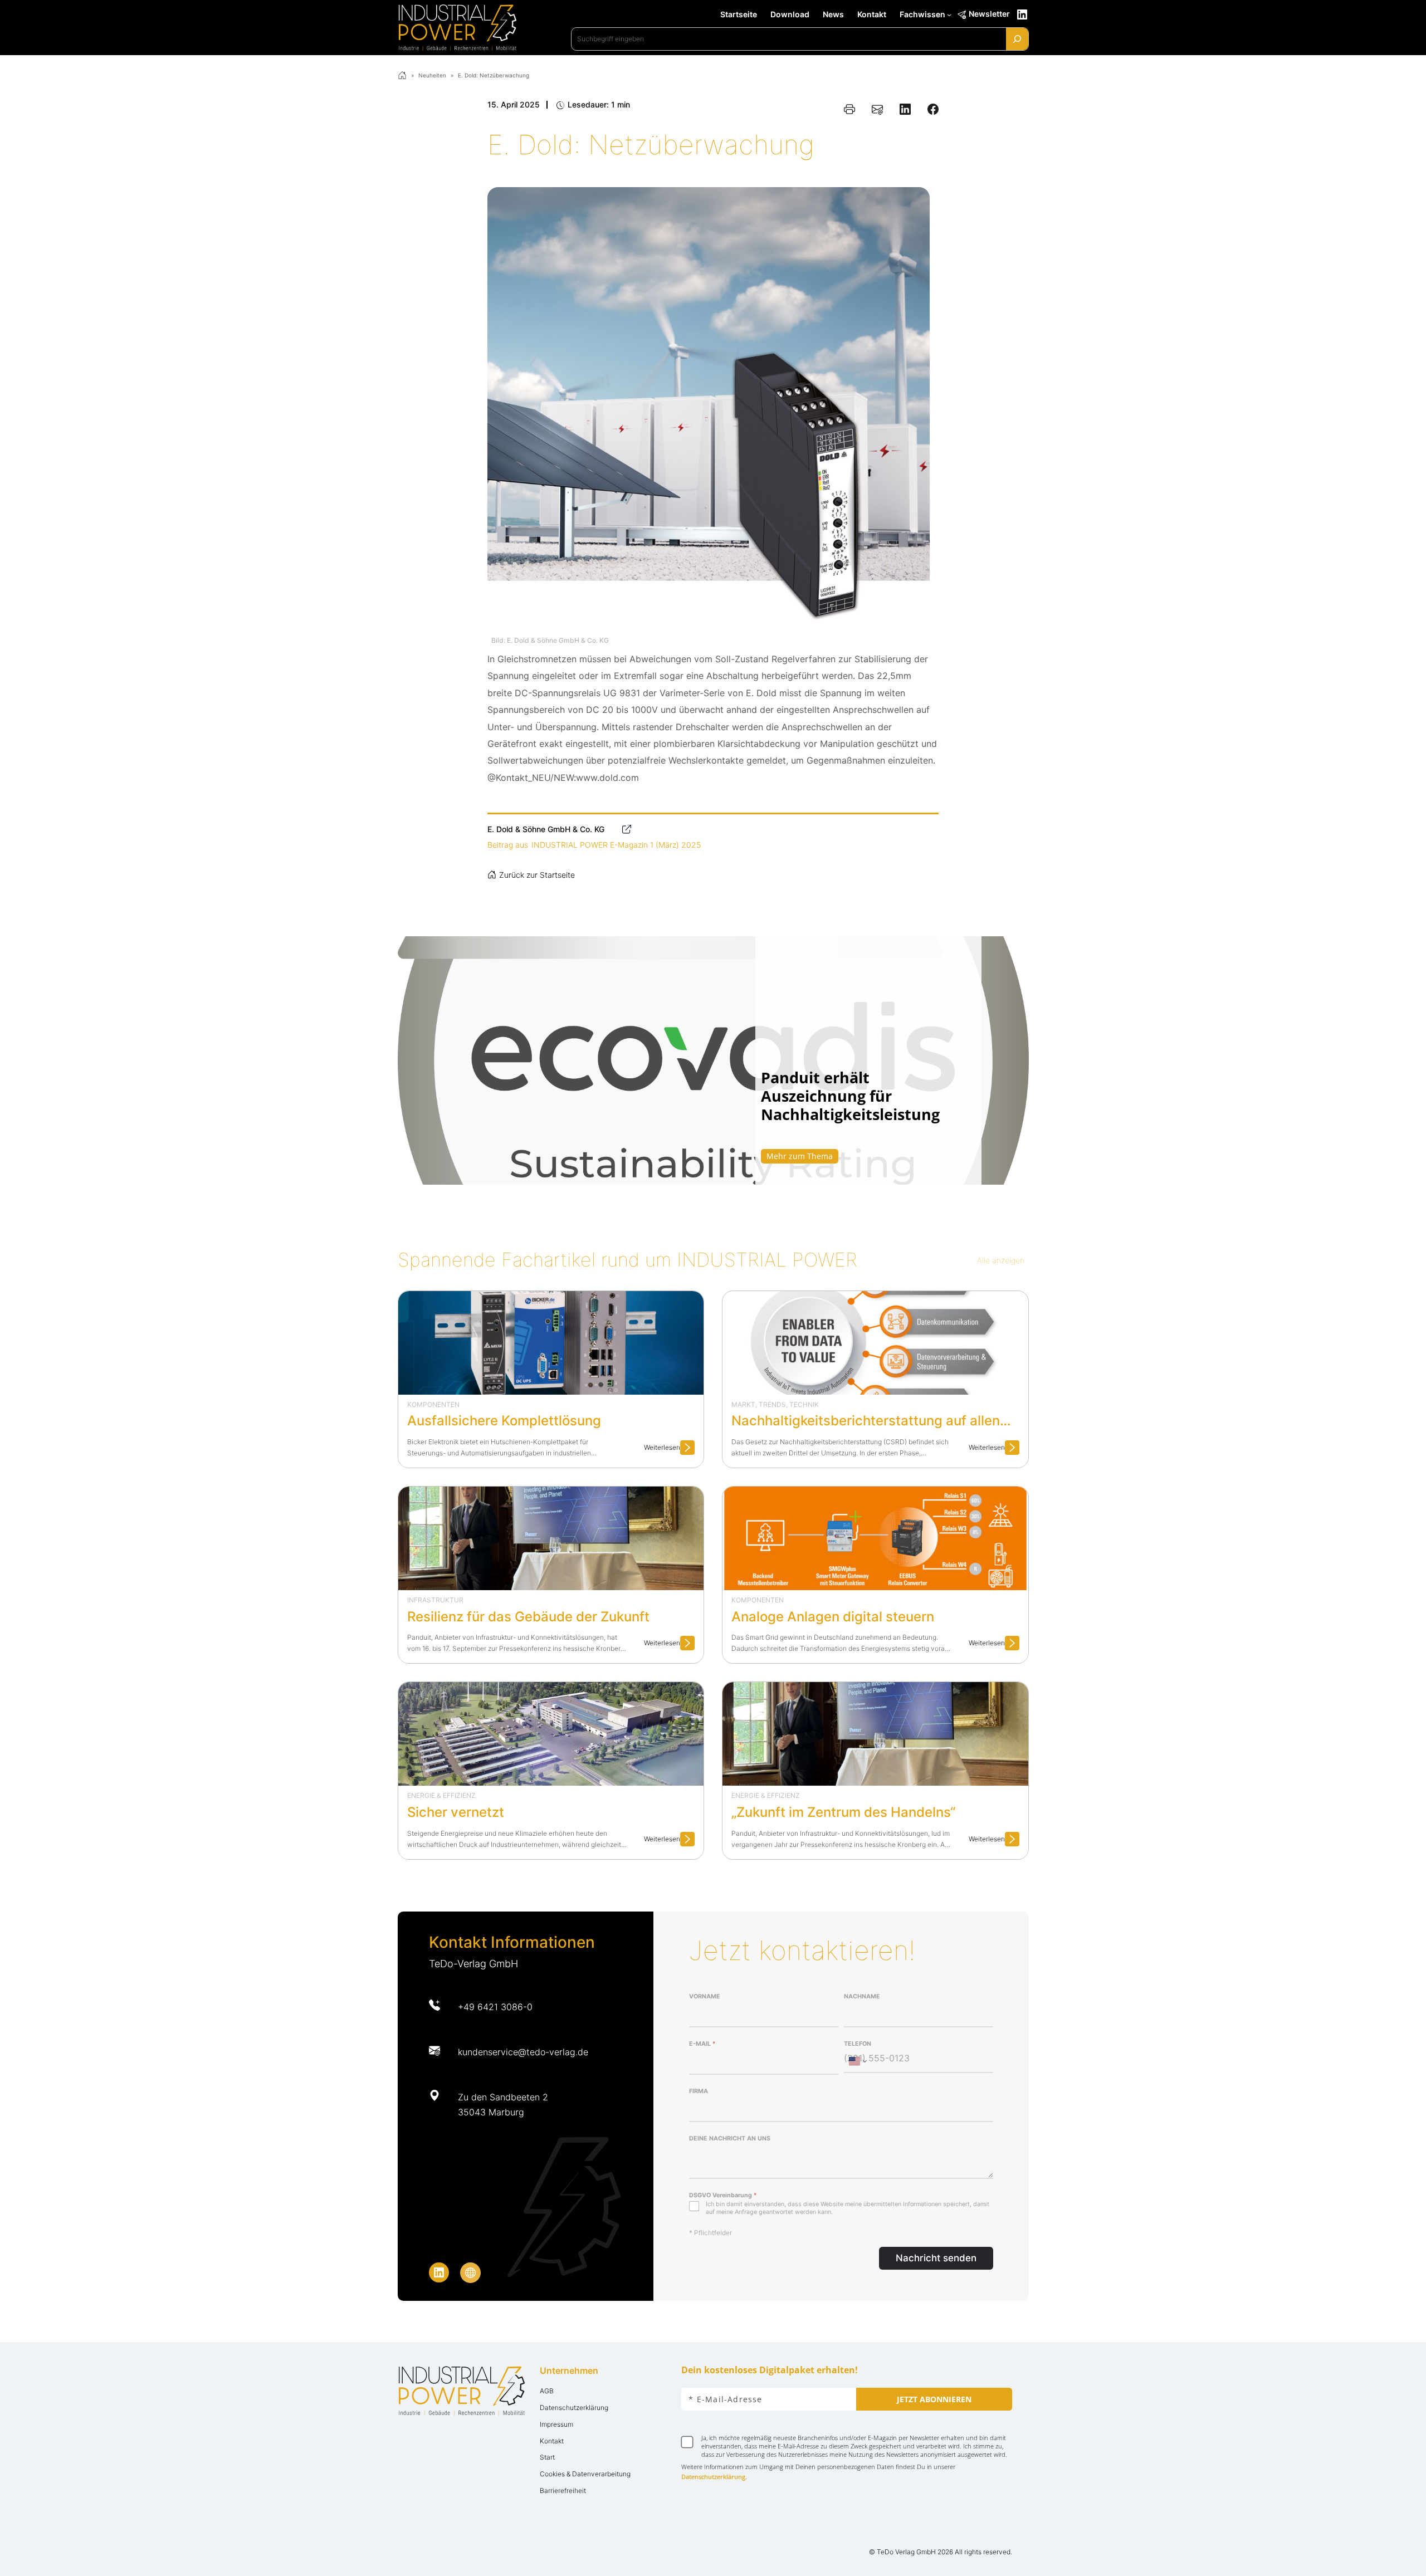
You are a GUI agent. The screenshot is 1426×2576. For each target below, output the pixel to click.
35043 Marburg (491, 2112)
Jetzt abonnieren (934, 2399)
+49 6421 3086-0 (495, 2007)
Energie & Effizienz (441, 1795)
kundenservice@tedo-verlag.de (523, 2052)
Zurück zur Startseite (537, 875)
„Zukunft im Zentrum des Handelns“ (843, 1812)
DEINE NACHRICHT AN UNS (730, 2138)
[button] (713, 1060)
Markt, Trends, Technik (775, 1404)
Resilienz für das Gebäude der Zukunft (528, 1617)
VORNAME (705, 1996)
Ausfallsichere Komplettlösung (504, 1421)
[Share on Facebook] (933, 109)
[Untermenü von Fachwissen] (949, 14)
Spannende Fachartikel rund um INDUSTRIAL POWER (627, 1260)
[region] (713, 1060)
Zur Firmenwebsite (626, 829)
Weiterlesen (669, 1449)
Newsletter (989, 14)
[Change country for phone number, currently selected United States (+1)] (857, 2061)
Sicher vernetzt (456, 1812)
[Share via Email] (877, 109)
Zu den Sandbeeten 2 (503, 2097)
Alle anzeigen (1001, 1260)
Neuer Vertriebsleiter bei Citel (854, 1106)
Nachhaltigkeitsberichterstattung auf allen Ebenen (866, 1422)
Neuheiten (432, 75)
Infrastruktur (435, 1600)
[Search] (1017, 39)
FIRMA (699, 2091)
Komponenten (433, 1404)
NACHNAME (862, 1996)
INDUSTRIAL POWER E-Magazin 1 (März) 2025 (616, 845)
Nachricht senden (936, 2258)
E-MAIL (702, 2044)
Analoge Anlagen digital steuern (833, 1617)
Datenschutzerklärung (713, 2477)
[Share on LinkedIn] (905, 109)
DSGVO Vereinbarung (723, 2195)
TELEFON (858, 2044)
